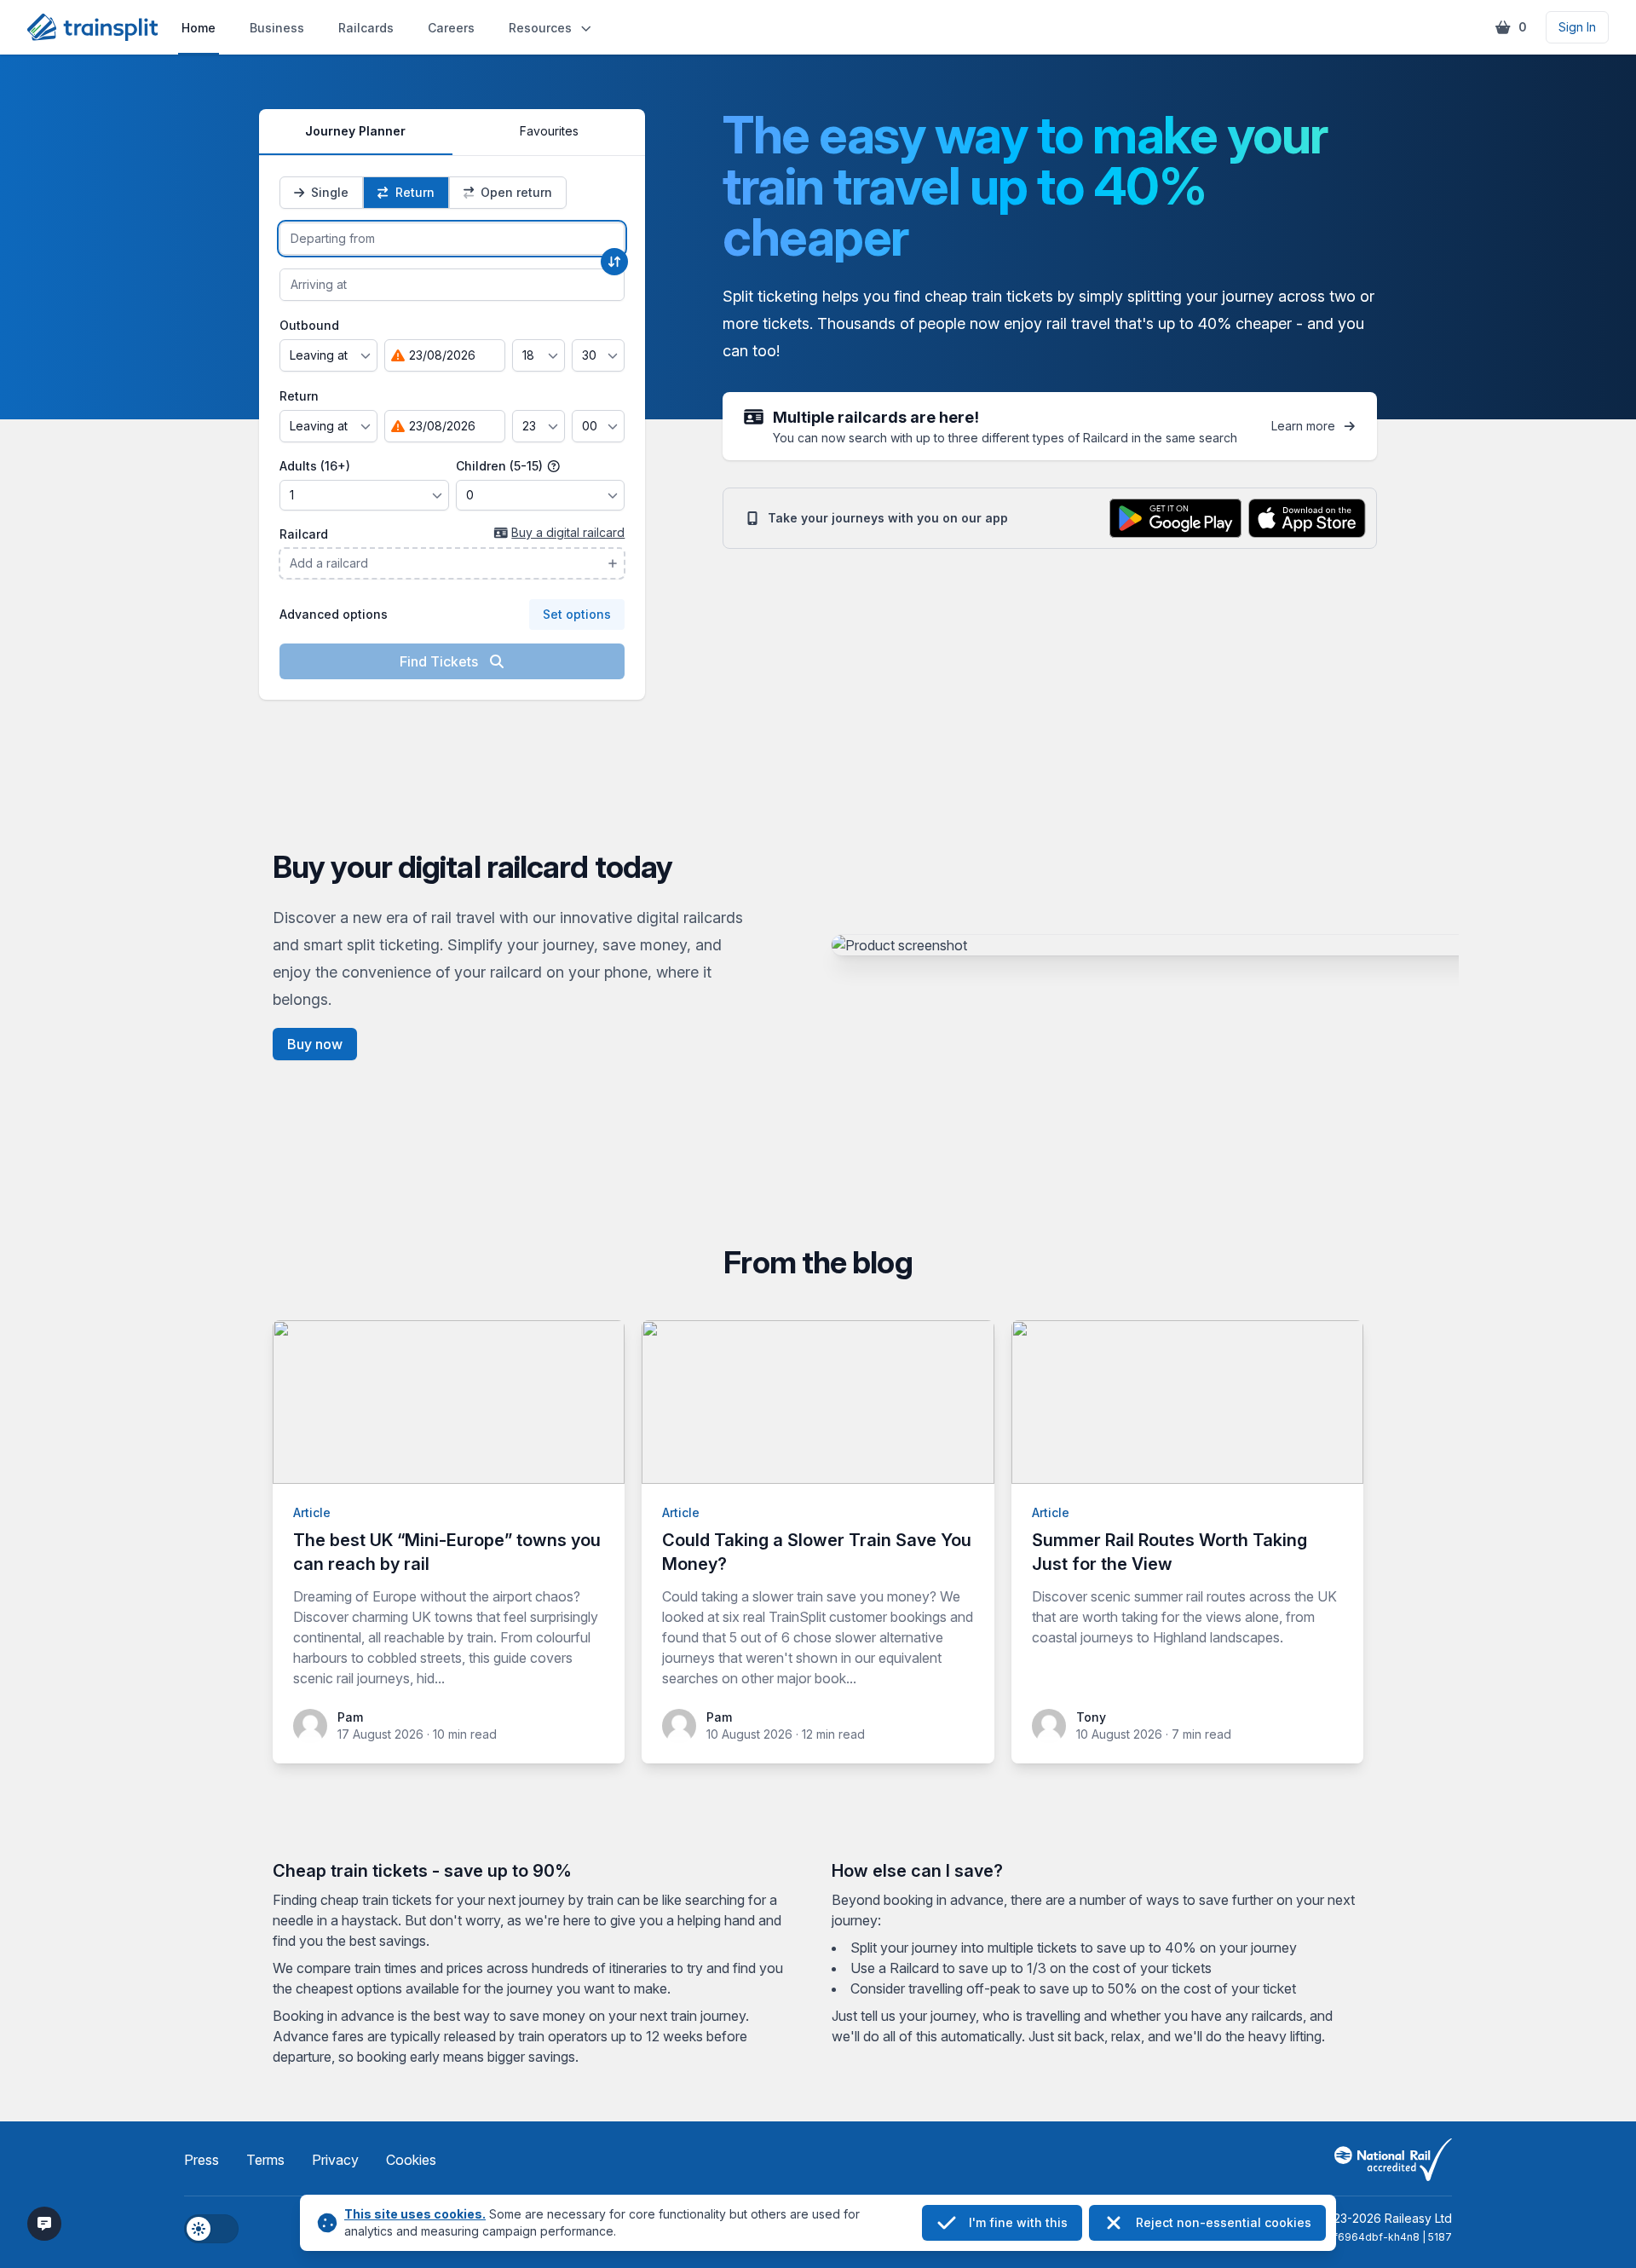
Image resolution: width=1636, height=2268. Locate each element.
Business (277, 28)
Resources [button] (540, 28)
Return (299, 396)
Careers (451, 28)
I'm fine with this (1018, 2222)
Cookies (411, 2160)
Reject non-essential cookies (1224, 2222)
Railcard (304, 534)
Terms (265, 2160)
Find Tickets (441, 661)
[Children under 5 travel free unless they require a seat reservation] (554, 466)
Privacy (335, 2160)
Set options (577, 614)
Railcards (366, 28)
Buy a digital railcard (568, 532)
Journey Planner (355, 131)
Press (202, 2160)
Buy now (315, 1044)
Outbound (309, 325)
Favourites (549, 131)
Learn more (1303, 426)
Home (199, 28)
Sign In (1577, 27)
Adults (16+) (315, 466)
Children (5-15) (501, 466)
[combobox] (452, 239)
